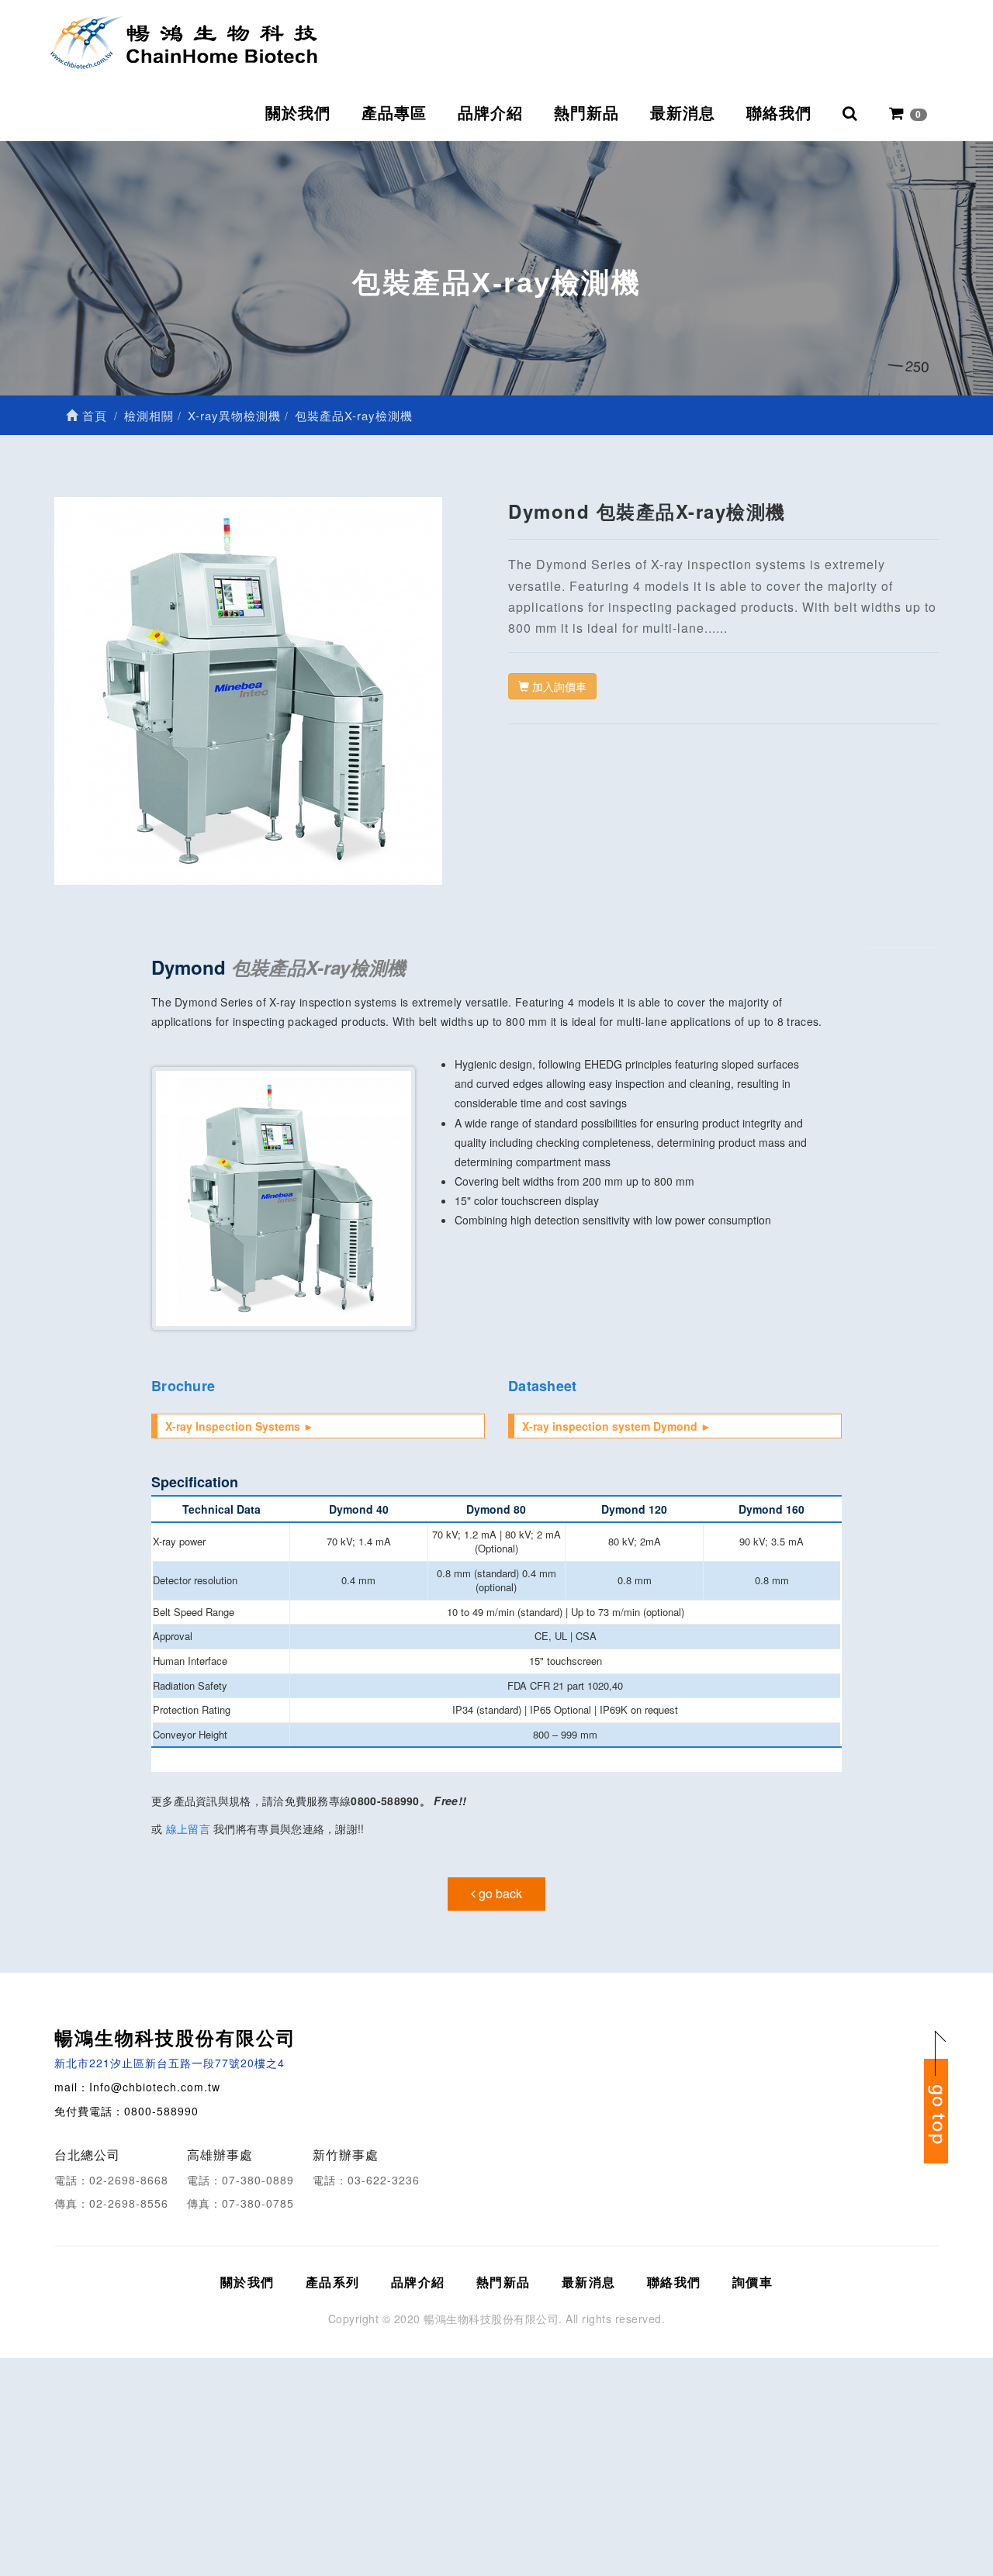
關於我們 (298, 113)
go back (499, 1893)
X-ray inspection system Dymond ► (617, 1426)
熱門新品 (586, 113)
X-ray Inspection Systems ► (240, 1426)
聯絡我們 (779, 113)
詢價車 (753, 2282)
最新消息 (683, 113)
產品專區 (394, 113)
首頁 (93, 415)
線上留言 (188, 1828)
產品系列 (333, 2282)
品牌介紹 (490, 113)
